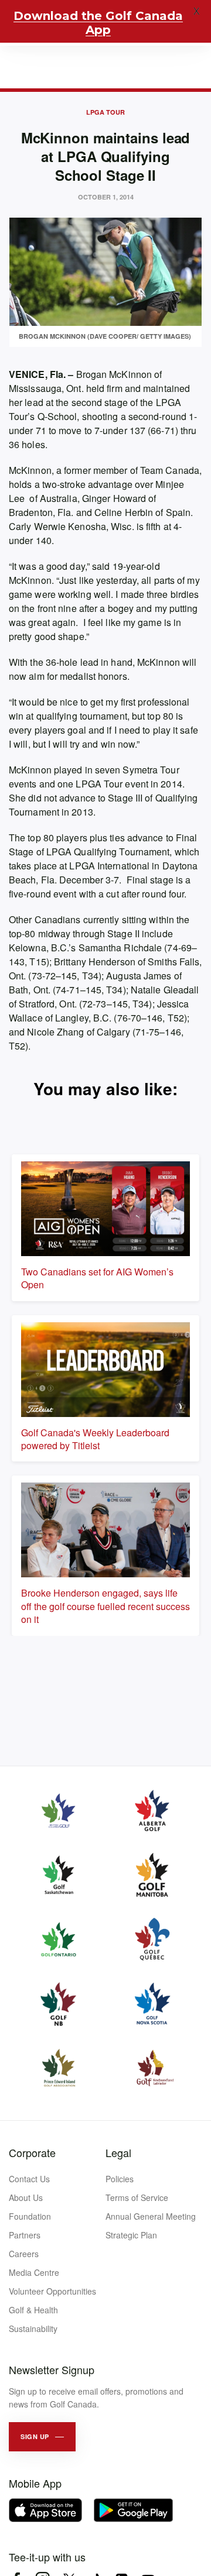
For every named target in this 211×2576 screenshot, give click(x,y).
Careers (24, 2254)
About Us (26, 2197)
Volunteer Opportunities (52, 2291)
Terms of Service (137, 2197)
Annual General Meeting (151, 2216)
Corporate (32, 2152)
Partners (25, 2235)
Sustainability (33, 2329)
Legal (118, 2152)
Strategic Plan (131, 2235)
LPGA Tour (105, 112)
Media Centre (34, 2272)
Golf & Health (33, 2310)
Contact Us (29, 2179)
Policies (120, 2179)
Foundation (30, 2216)
